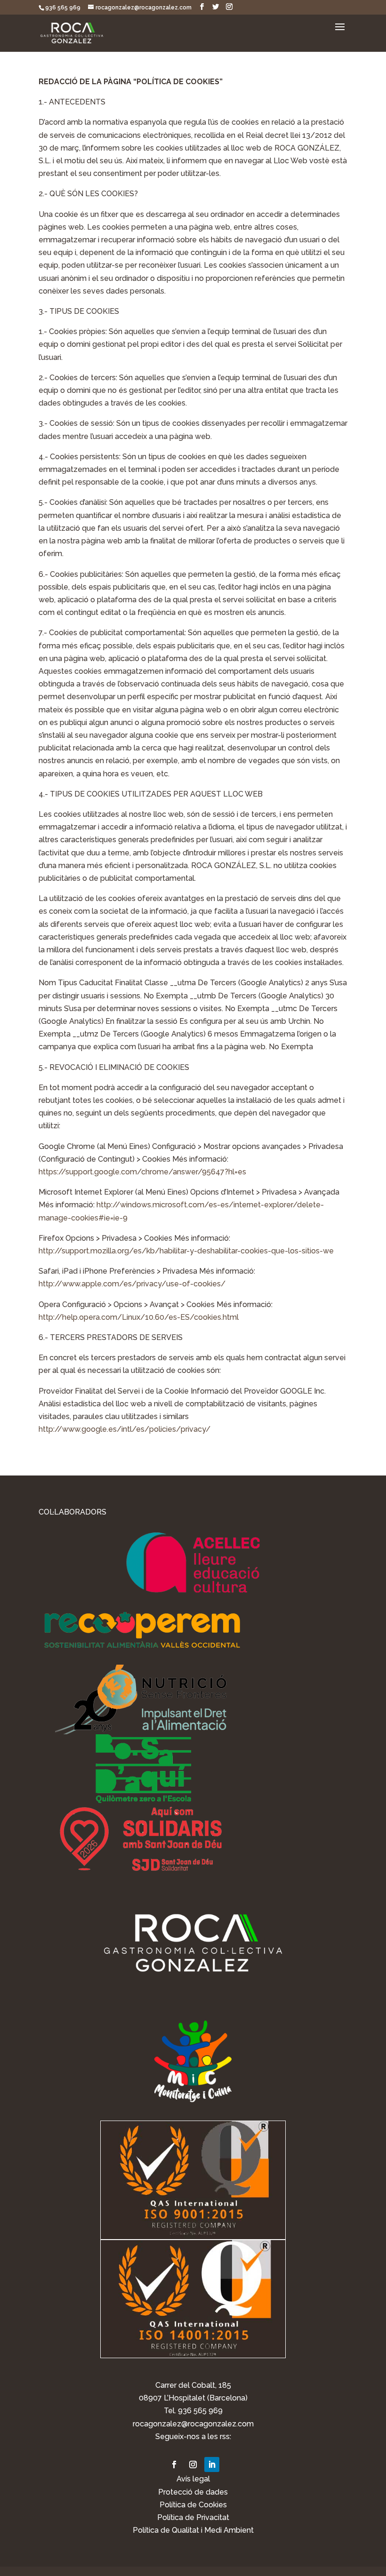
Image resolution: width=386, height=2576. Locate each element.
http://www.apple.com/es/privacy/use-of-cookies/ (132, 1284)
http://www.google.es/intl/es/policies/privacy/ (125, 1429)
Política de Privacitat (193, 2517)
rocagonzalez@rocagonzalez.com (193, 2424)
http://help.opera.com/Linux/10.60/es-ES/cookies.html (139, 1317)
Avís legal (193, 2479)
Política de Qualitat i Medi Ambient (193, 2530)
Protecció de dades (193, 2492)
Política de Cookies (193, 2505)
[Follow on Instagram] (193, 2464)
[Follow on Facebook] (174, 2464)
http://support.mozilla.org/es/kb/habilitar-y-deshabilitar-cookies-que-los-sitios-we (186, 1251)
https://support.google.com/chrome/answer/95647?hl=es (142, 1172)
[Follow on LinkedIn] (212, 2464)
